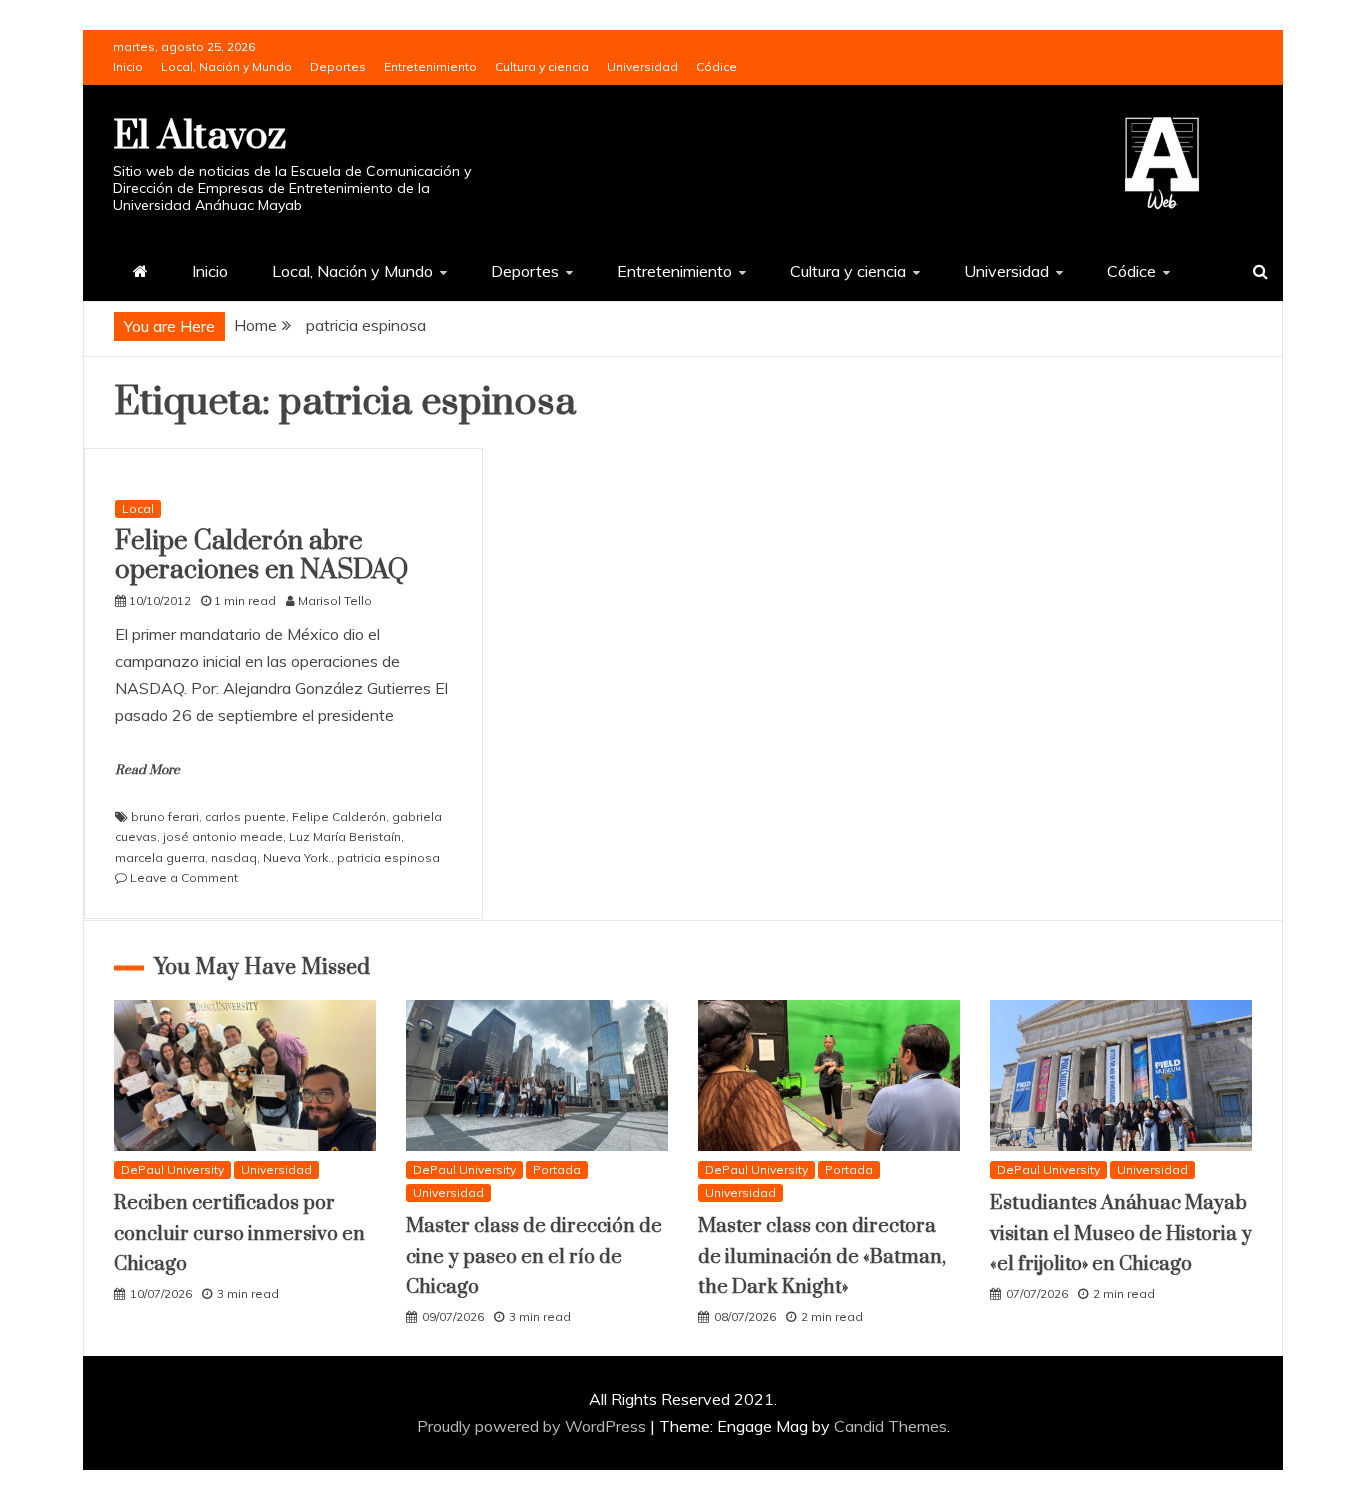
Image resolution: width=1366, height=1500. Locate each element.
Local (138, 508)
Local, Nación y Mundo (226, 66)
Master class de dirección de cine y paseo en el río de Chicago (534, 1257)
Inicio (128, 66)
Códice (716, 66)
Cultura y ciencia (542, 66)
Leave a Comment (184, 877)
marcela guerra (160, 857)
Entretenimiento (430, 66)
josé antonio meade (223, 836)
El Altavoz (199, 136)
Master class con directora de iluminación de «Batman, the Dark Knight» (822, 1257)
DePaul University (172, 1169)
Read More (147, 770)
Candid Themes (890, 1426)
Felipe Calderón (339, 816)
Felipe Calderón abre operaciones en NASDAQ (261, 556)
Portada (557, 1169)
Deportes (338, 66)
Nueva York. (297, 857)
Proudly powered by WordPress (533, 1426)
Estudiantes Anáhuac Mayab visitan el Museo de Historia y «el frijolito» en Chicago (1121, 1234)
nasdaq (234, 857)
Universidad (642, 66)
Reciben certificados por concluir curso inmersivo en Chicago (239, 1234)
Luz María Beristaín (345, 836)
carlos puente (245, 816)
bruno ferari (165, 816)
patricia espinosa (388, 857)
